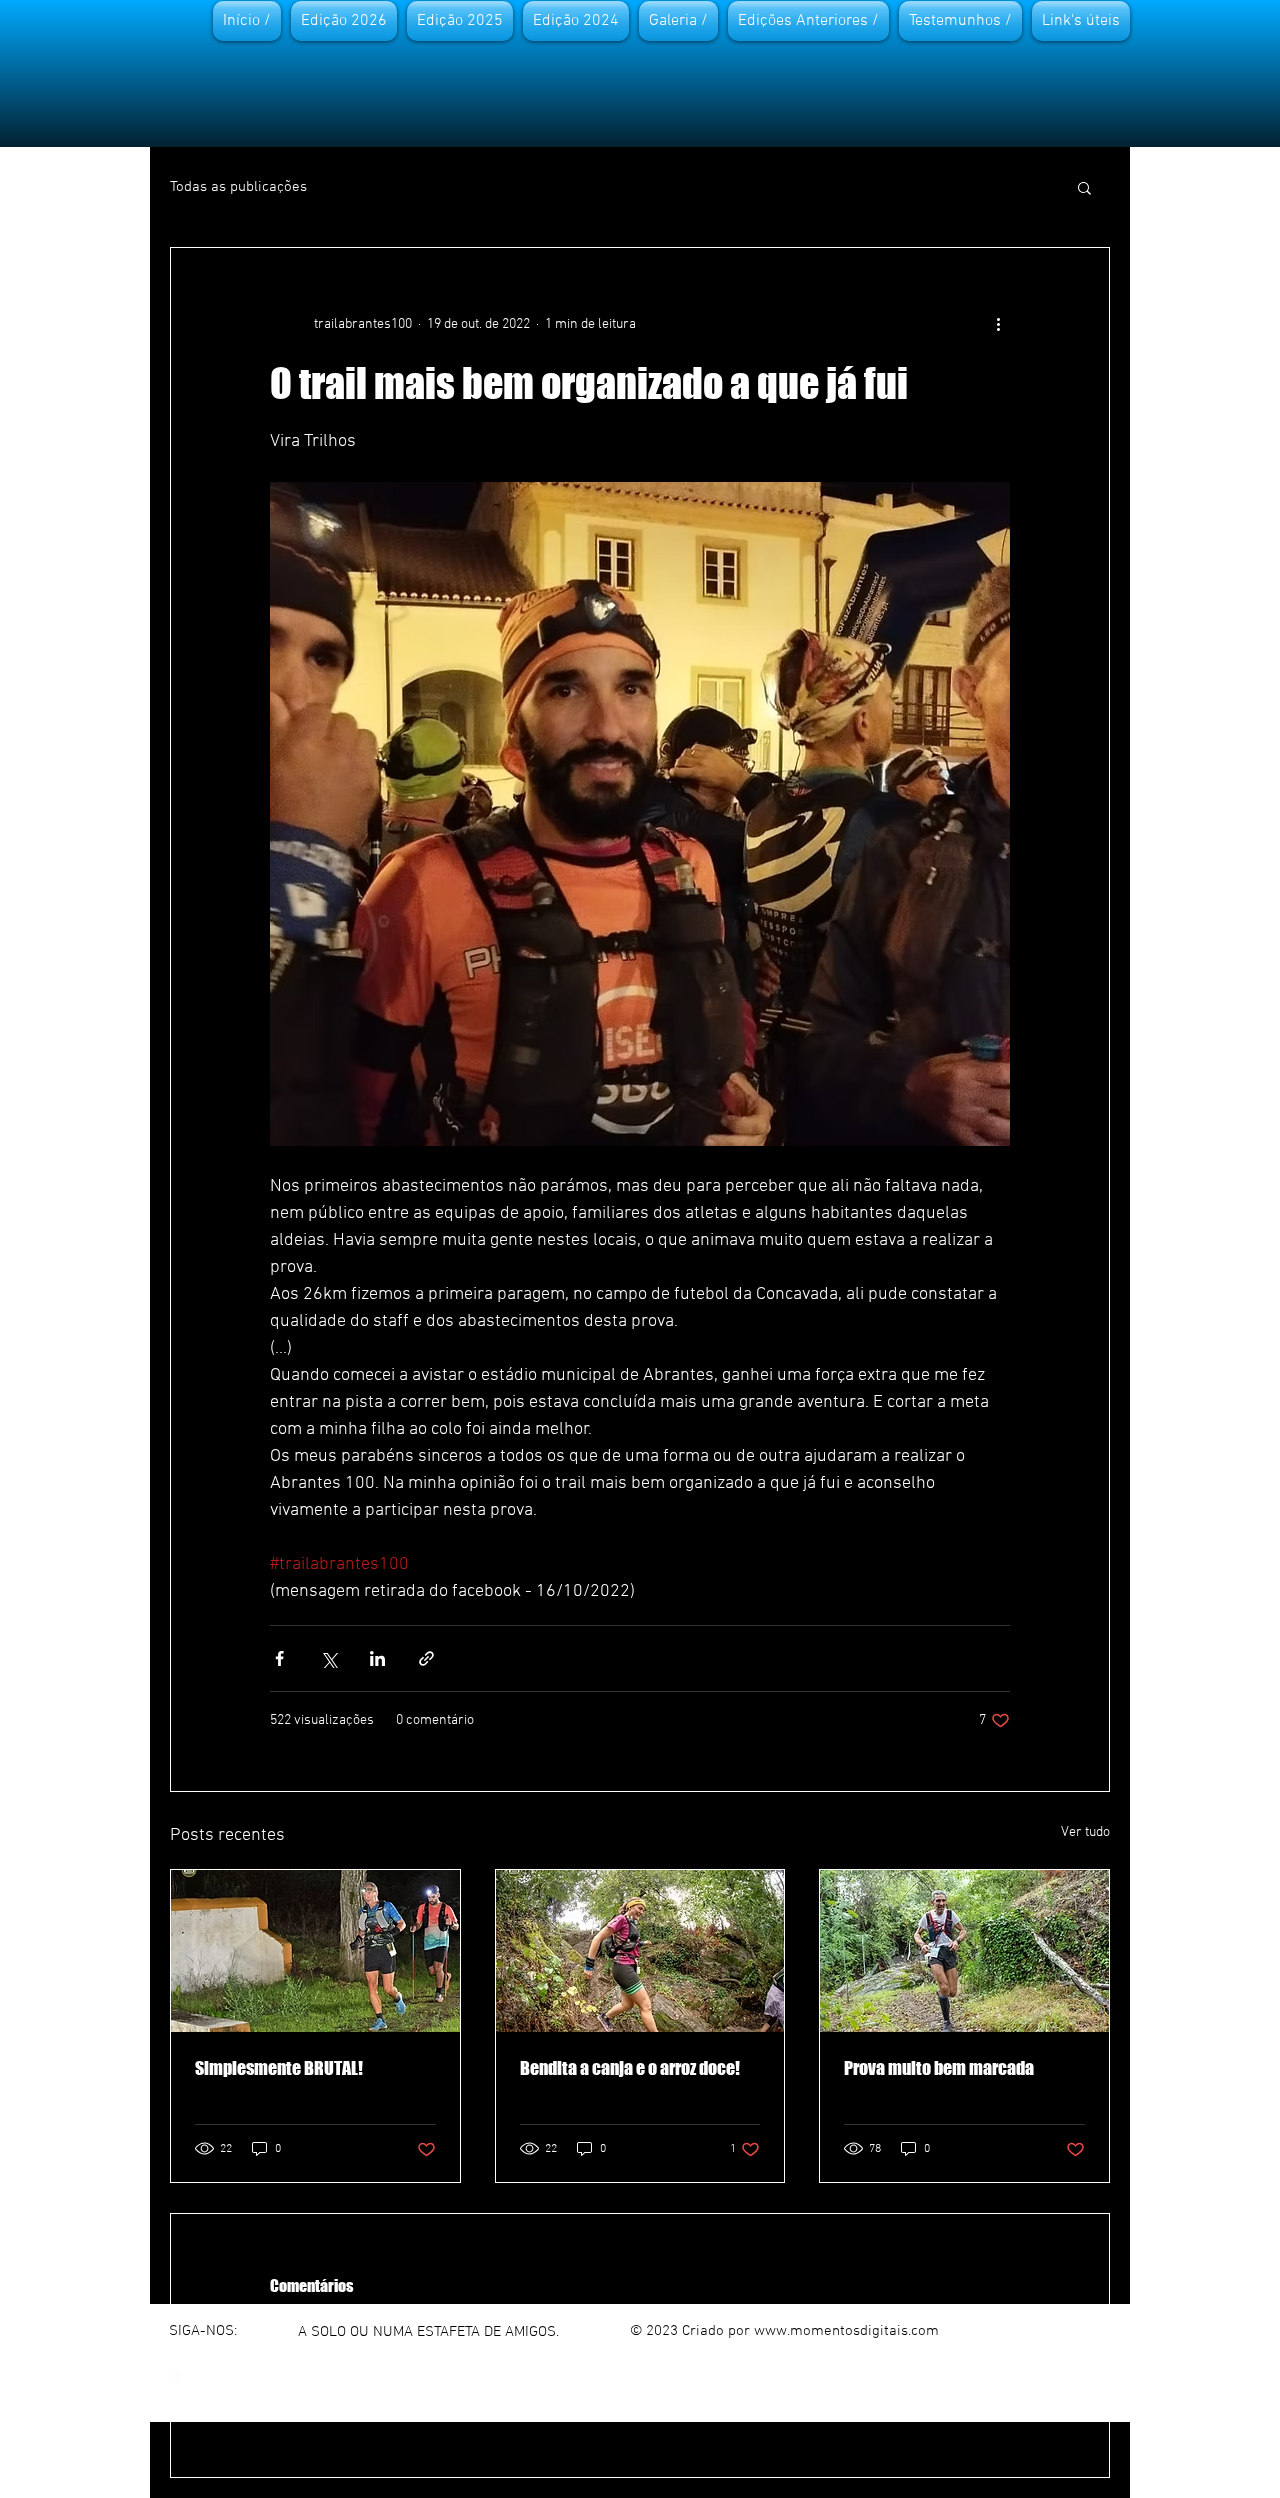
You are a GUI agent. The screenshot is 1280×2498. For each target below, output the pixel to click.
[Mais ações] (998, 324)
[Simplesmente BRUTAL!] (315, 1951)
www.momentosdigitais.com (846, 2331)
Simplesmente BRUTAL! (279, 2068)
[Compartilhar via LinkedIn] (377, 1658)
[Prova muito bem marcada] (964, 1951)
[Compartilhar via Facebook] (279, 1658)
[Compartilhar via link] (426, 1658)
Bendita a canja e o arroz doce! (630, 2068)
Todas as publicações (238, 187)
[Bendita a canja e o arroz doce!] (640, 1951)
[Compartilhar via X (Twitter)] (328, 1658)
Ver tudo (1085, 1832)
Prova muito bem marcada (939, 2068)
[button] (1084, 187)
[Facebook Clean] (178, 2377)
